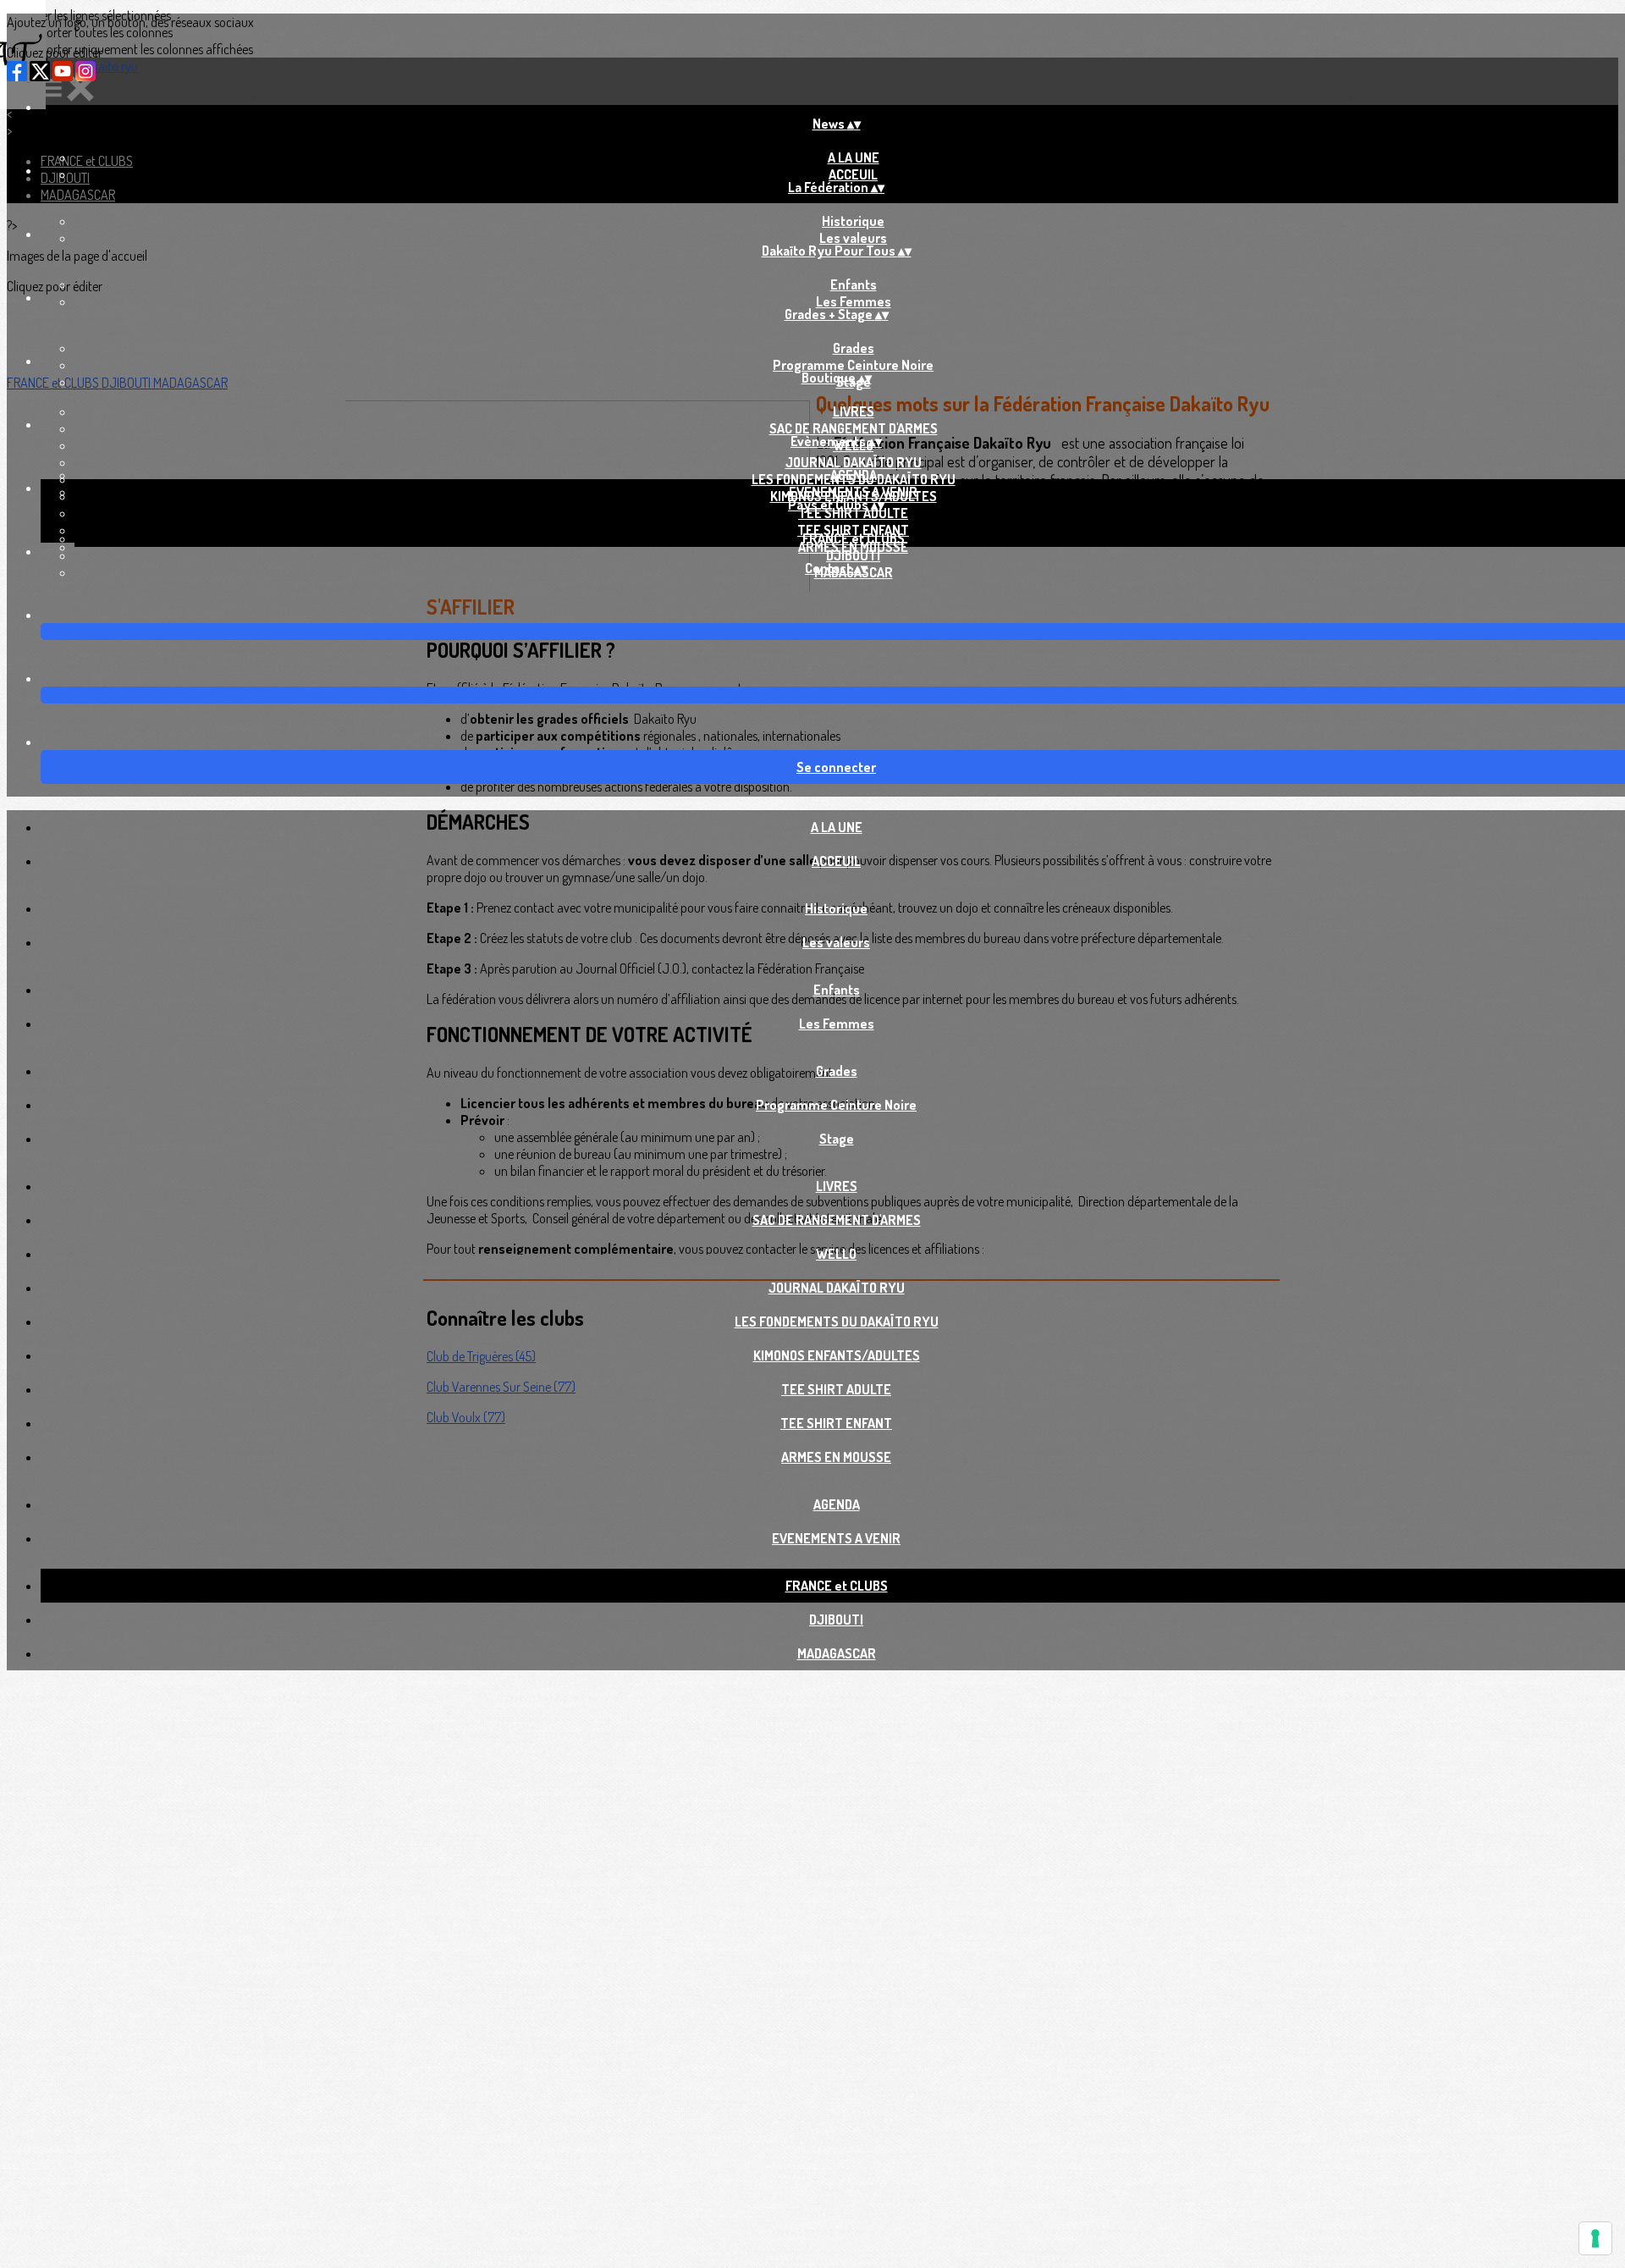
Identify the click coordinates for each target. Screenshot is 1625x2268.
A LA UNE (854, 157)
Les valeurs (853, 238)
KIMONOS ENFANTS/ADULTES (837, 1355)
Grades (854, 348)
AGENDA (854, 475)
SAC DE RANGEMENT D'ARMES (854, 428)
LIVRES (854, 411)
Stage (837, 1139)
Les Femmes (854, 301)
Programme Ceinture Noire (853, 365)
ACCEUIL (853, 174)
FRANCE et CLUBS (854, 538)
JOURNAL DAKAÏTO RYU (854, 462)
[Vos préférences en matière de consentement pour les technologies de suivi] (1595, 2238)
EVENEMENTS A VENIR (853, 492)
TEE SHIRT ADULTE (853, 513)
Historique (853, 221)
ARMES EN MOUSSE (836, 1457)
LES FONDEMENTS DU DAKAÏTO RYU (837, 1322)
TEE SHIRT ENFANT (836, 1423)
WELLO (836, 1254)
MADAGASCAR (837, 1653)
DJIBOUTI (853, 555)
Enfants (854, 284)
